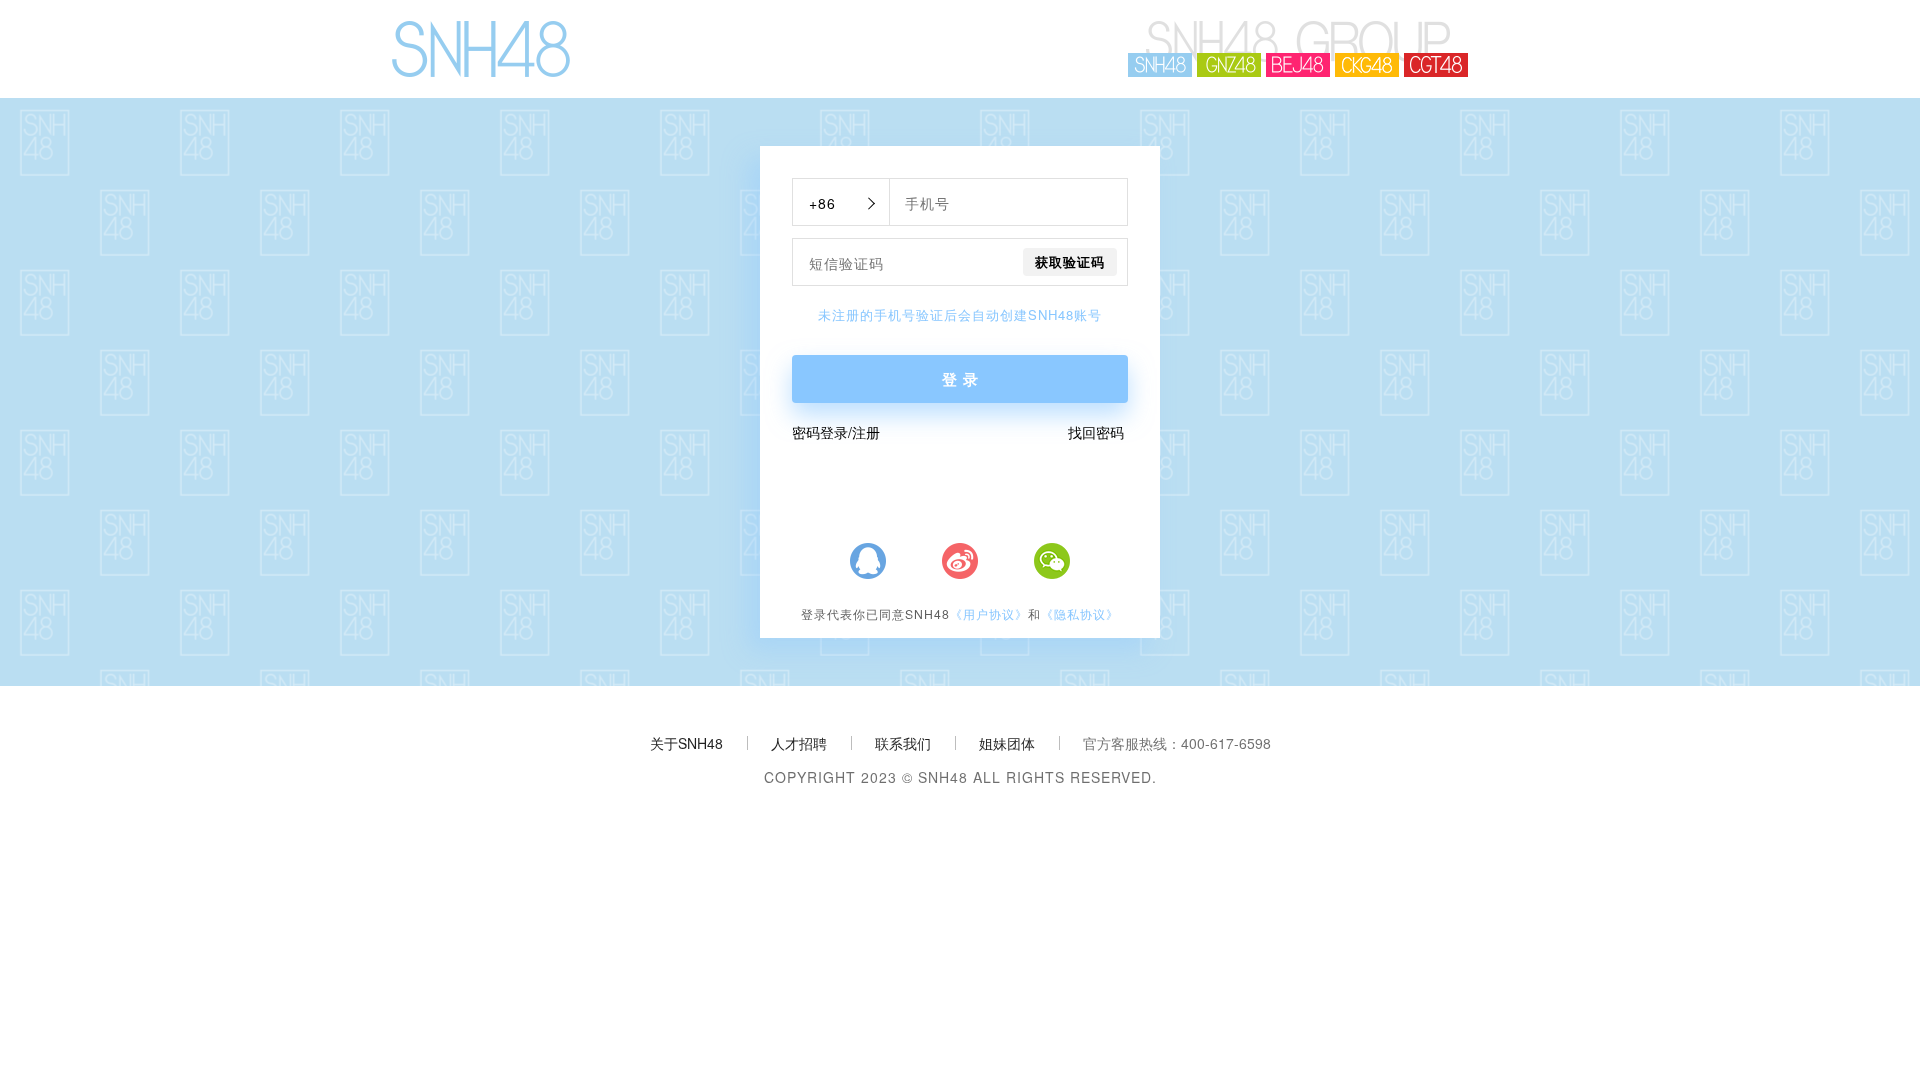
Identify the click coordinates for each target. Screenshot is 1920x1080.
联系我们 (903, 743)
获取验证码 (1070, 261)
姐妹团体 (1007, 743)
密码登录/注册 (836, 432)
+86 (822, 203)
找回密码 (1096, 432)
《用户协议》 (989, 614)
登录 (963, 379)
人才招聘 (799, 743)
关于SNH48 (686, 743)
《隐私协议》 (1080, 614)
